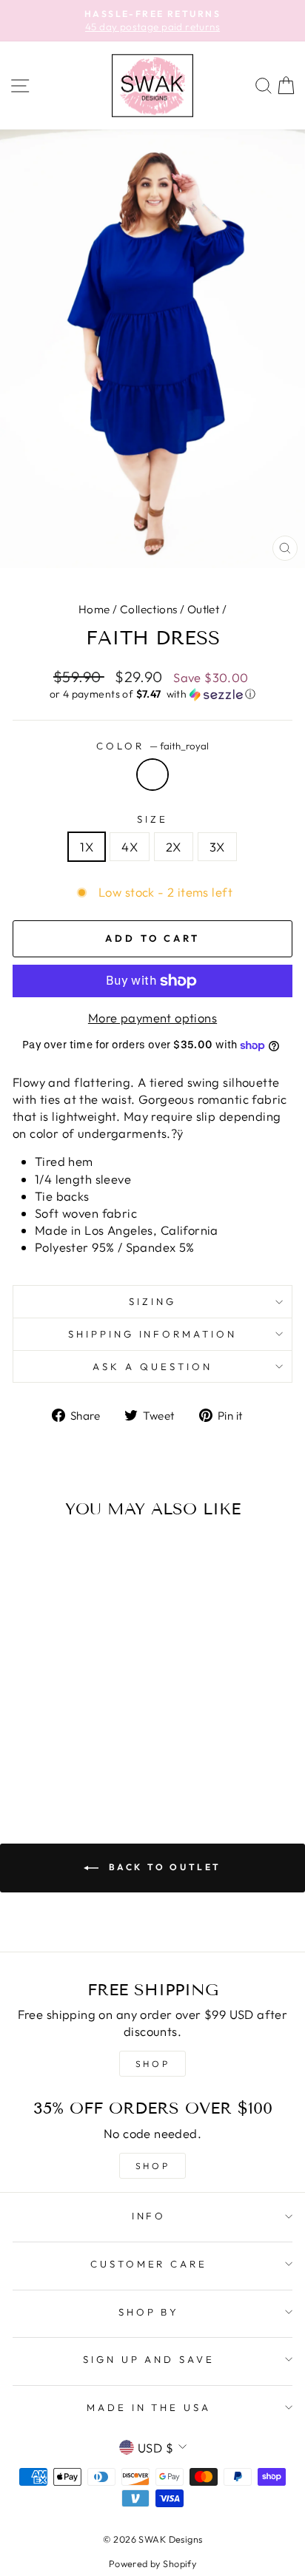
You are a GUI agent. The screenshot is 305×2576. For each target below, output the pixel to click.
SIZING (152, 1301)
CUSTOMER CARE (149, 2264)
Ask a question (152, 1366)
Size (152, 819)
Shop (152, 2166)
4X (130, 847)
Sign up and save (149, 2359)
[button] (152, 694)
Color (152, 746)
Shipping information (153, 1334)
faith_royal (152, 775)
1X (87, 847)
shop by (149, 2312)
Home (94, 609)
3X (217, 847)
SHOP (152, 2064)
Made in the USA (149, 2407)
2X (174, 847)
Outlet (203, 609)
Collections (149, 609)
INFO (149, 2216)
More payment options (152, 1018)
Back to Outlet (163, 1867)
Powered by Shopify (152, 2563)
